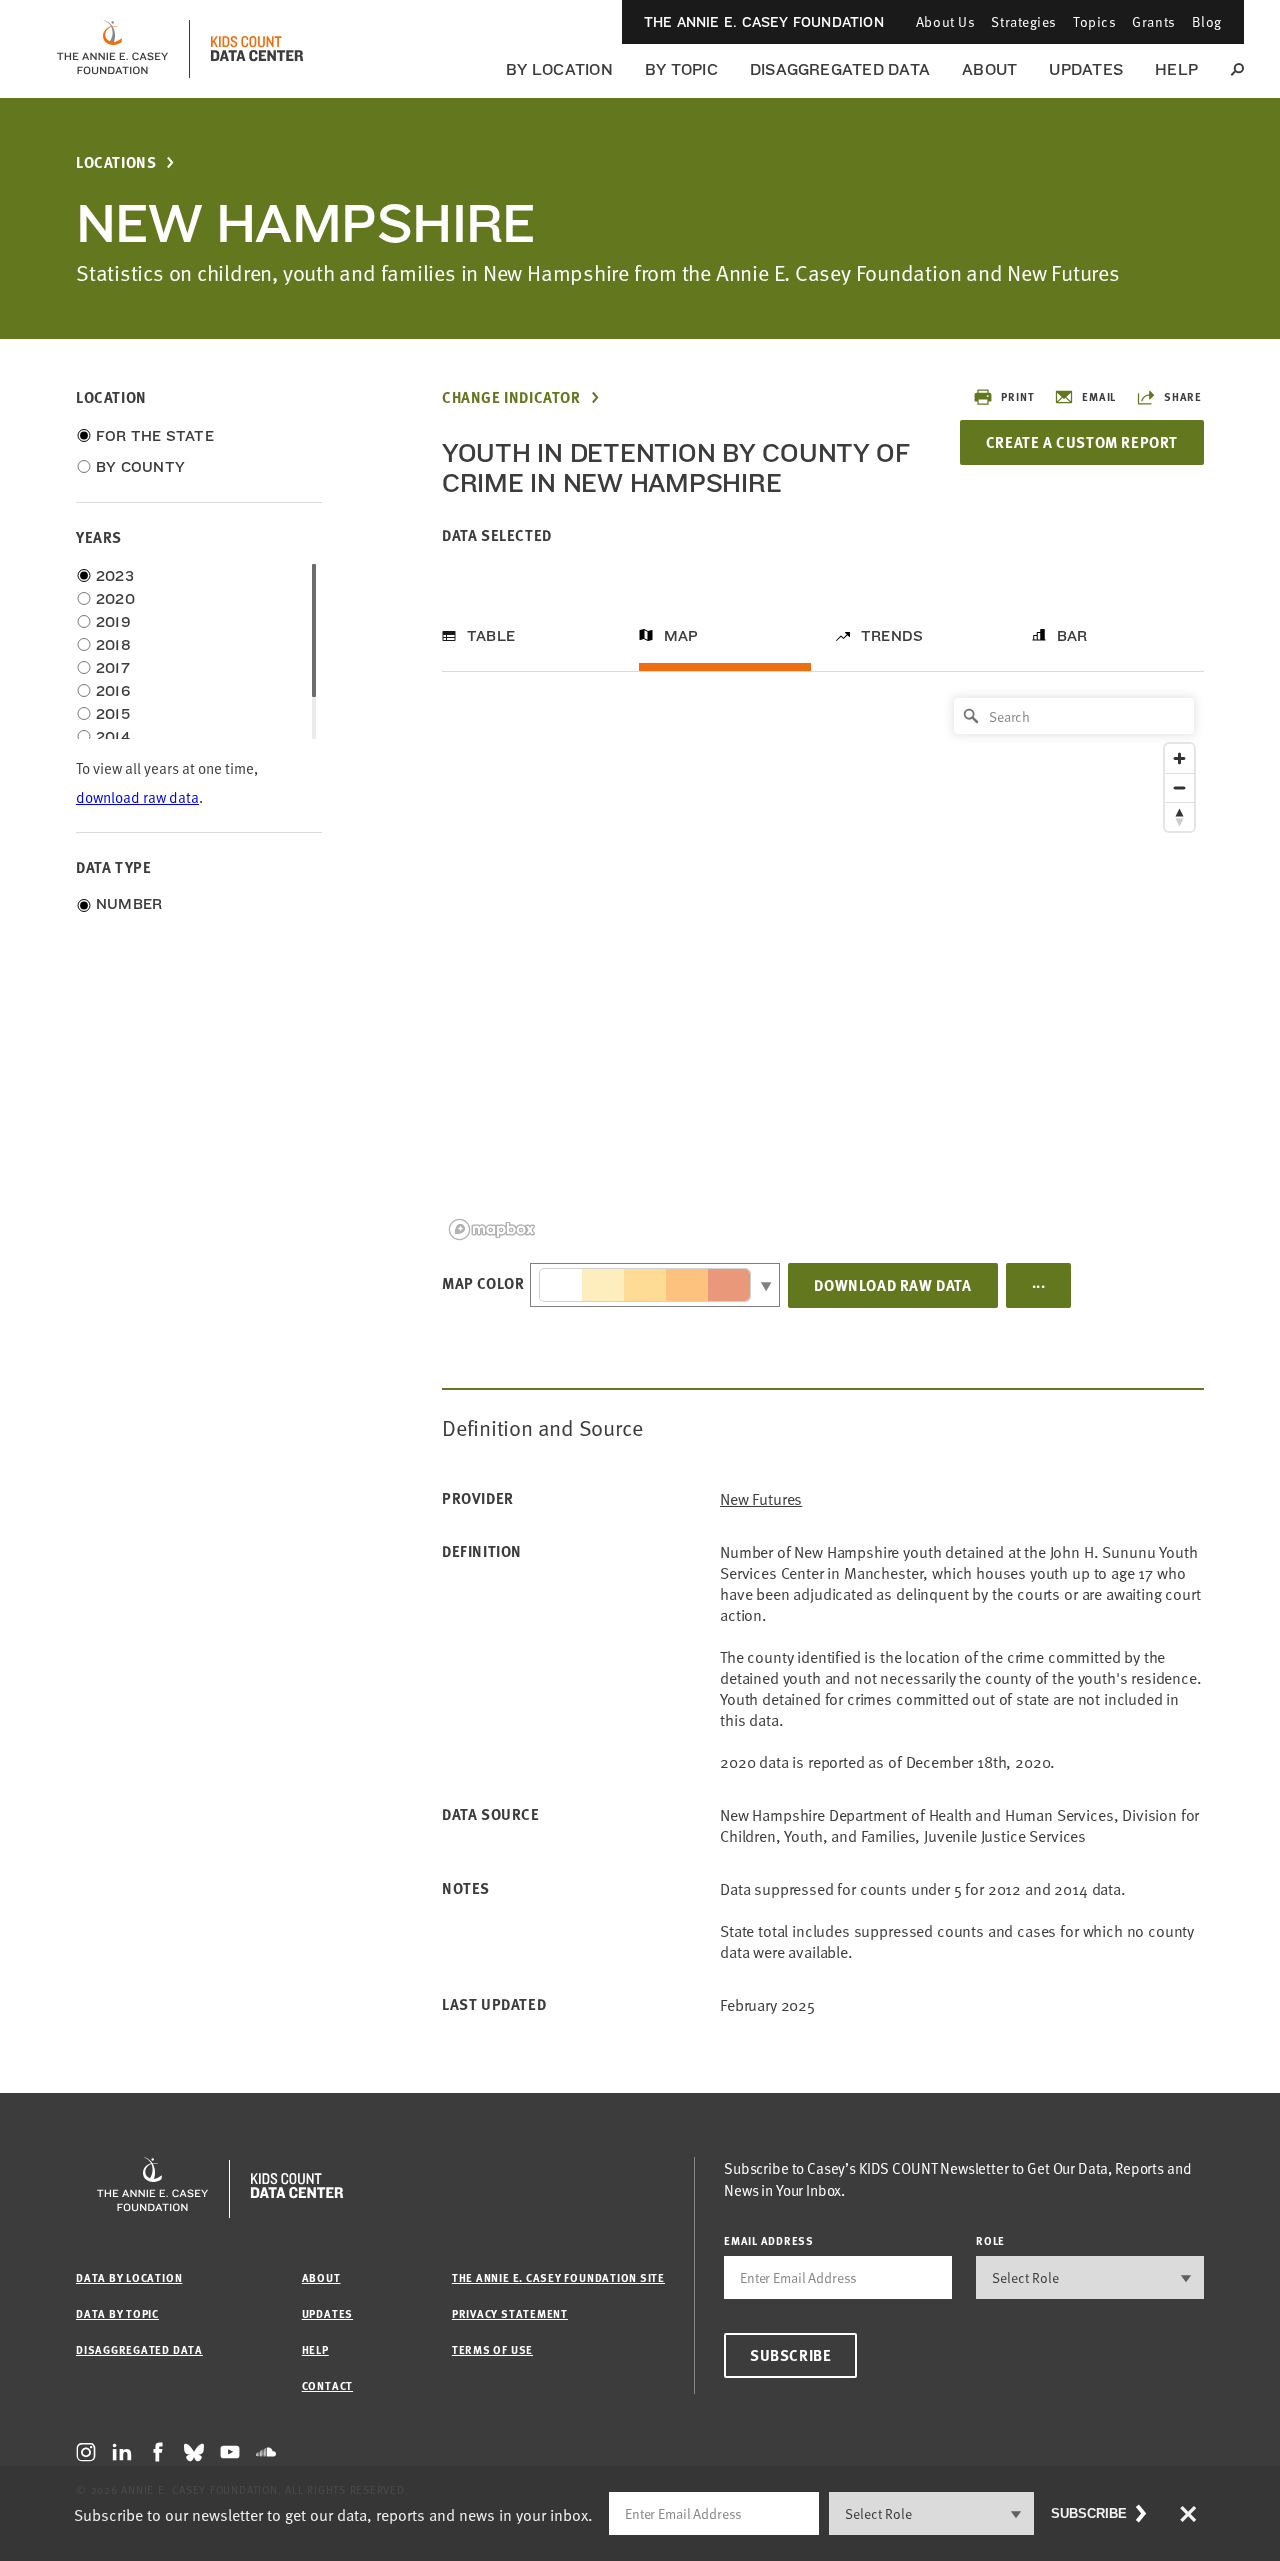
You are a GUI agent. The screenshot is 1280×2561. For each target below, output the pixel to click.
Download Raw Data (892, 1285)
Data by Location (129, 2277)
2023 (115, 576)
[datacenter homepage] (257, 49)
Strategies (1024, 21)
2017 (113, 668)
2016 (113, 691)
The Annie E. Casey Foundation (764, 22)
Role (990, 2240)
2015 (113, 714)
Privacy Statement (510, 2313)
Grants (1153, 21)
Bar (1072, 636)
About (989, 69)
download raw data (137, 796)
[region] (823, 967)
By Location (559, 69)
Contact (327, 2385)
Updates (1086, 69)
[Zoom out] (1179, 787)
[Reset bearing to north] (1179, 816)
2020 (115, 599)
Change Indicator (511, 397)
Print (1017, 396)
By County (140, 467)
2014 (113, 737)
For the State (155, 436)
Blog (1207, 21)
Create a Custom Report (1082, 442)
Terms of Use (492, 2349)
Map (681, 636)
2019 (113, 622)
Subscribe (790, 2355)
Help (1176, 69)
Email (1099, 396)
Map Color (483, 1283)
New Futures (761, 1498)
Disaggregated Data (840, 69)
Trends (892, 636)
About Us (945, 21)
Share (1183, 396)
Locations (116, 162)
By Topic (681, 69)
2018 (113, 645)
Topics (1094, 21)
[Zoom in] (1179, 758)
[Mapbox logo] (492, 1229)
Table (491, 636)
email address (769, 2240)
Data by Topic (117, 2313)
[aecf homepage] (112, 49)
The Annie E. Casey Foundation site (558, 2277)
